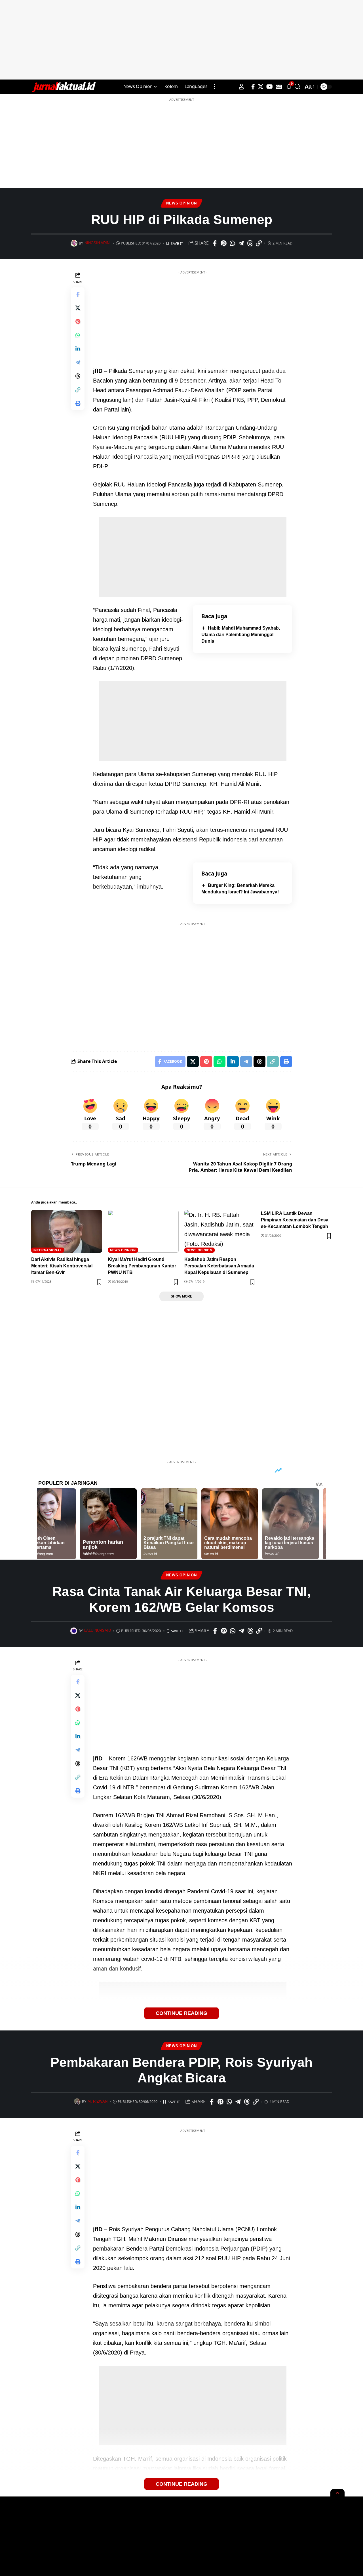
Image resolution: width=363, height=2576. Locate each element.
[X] (261, 87)
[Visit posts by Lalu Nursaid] (74, 1631)
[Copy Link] (259, 243)
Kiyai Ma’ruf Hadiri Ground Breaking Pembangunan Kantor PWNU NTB (142, 1266)
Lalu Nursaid (98, 1631)
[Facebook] (253, 87)
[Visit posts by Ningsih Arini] (74, 243)
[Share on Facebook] (215, 243)
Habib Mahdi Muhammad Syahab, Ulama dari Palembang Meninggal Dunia (241, 635)
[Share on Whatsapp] (232, 243)
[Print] (78, 403)
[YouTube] (270, 87)
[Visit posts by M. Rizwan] (77, 2102)
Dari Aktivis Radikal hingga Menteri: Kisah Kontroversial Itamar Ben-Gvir (62, 1266)
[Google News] (279, 87)
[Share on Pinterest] (223, 243)
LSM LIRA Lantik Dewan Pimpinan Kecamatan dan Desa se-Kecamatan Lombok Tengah (295, 1220)
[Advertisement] (181, 40)
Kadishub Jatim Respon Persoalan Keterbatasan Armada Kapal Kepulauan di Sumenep (219, 1266)
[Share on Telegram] (241, 243)
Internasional (48, 1250)
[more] (215, 87)
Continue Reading (181, 2013)
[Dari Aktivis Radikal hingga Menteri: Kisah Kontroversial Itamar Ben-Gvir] (67, 1231)
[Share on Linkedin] (78, 349)
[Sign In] (241, 87)
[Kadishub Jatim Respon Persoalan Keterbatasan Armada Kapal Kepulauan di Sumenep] (220, 1231)
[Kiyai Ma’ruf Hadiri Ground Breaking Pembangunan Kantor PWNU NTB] (143, 1231)
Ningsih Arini (98, 243)
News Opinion (181, 203)
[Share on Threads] (250, 243)
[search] (297, 87)
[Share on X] (78, 308)
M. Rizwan (98, 2101)
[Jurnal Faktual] (64, 87)
